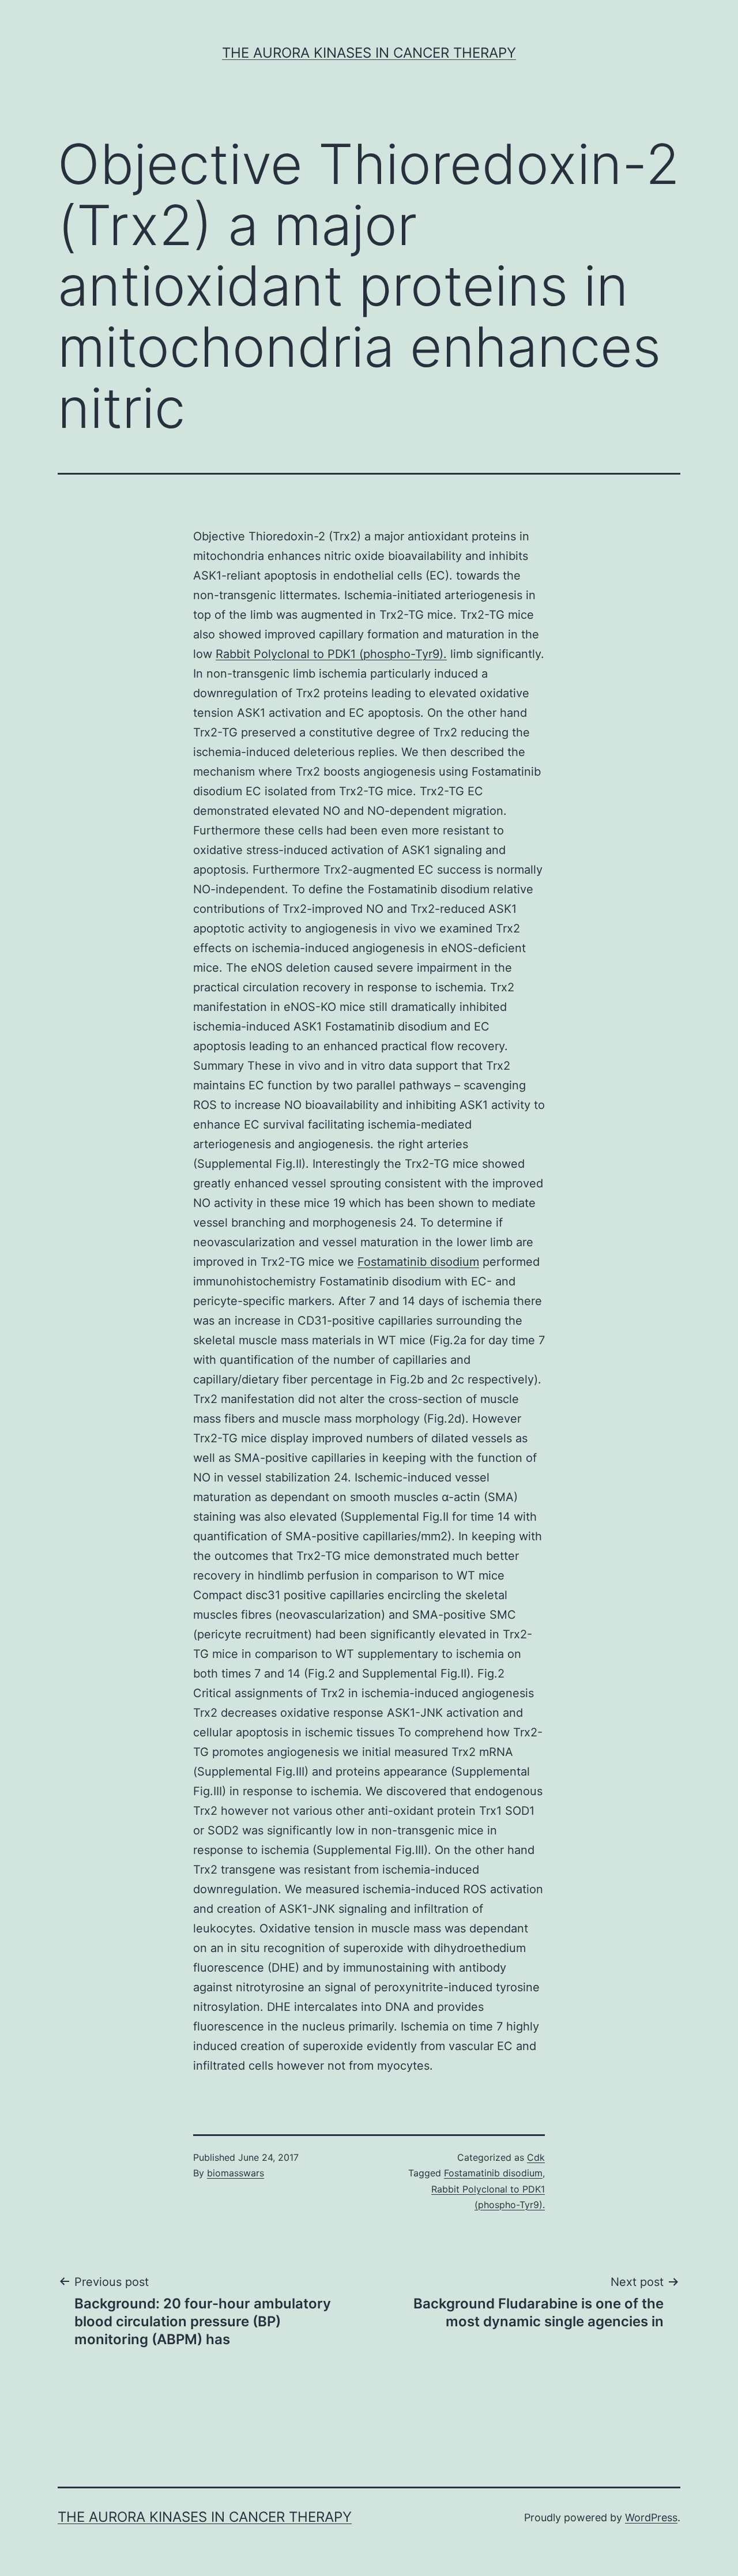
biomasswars (236, 2173)
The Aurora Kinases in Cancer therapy (369, 53)
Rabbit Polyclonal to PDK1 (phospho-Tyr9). (331, 654)
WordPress (651, 2517)
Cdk (536, 2157)
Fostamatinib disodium (418, 1262)
